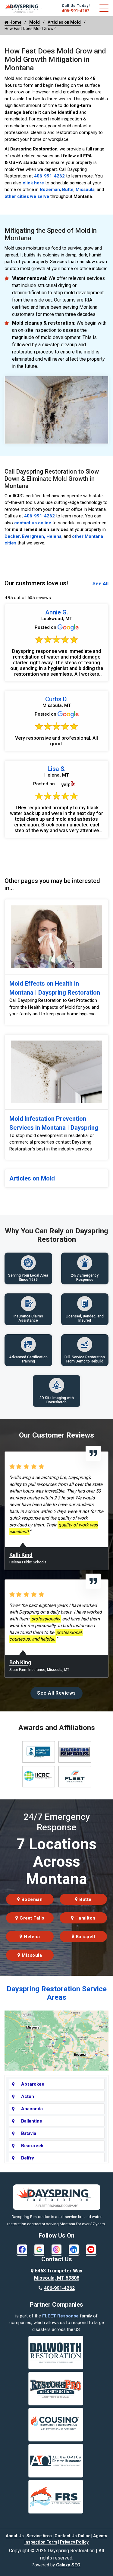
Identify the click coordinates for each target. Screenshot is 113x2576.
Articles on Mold (64, 22)
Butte (68, 189)
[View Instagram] (56, 2249)
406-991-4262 (76, 11)
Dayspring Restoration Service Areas (57, 1993)
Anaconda (32, 2109)
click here (33, 183)
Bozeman (49, 189)
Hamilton (85, 1918)
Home (15, 22)
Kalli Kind (21, 1555)
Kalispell (85, 1937)
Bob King (20, 1662)
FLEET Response (60, 2316)
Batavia (29, 2133)
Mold (35, 22)
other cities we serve (27, 196)
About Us (15, 2536)
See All (100, 584)
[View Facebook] (22, 2249)
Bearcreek (32, 2146)
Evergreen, (34, 536)
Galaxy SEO (68, 2565)
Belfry (28, 2158)
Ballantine (32, 2121)
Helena (54, 536)
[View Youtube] (91, 2249)
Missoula (85, 189)
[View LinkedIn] (74, 2249)
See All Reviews (56, 1693)
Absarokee (33, 2084)
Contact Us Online (72, 2536)
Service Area (39, 2536)
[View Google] (39, 2249)
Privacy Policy (74, 2542)
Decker (12, 536)
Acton (28, 2096)
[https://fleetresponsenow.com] (24, 10)
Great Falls (31, 1918)
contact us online (33, 523)
